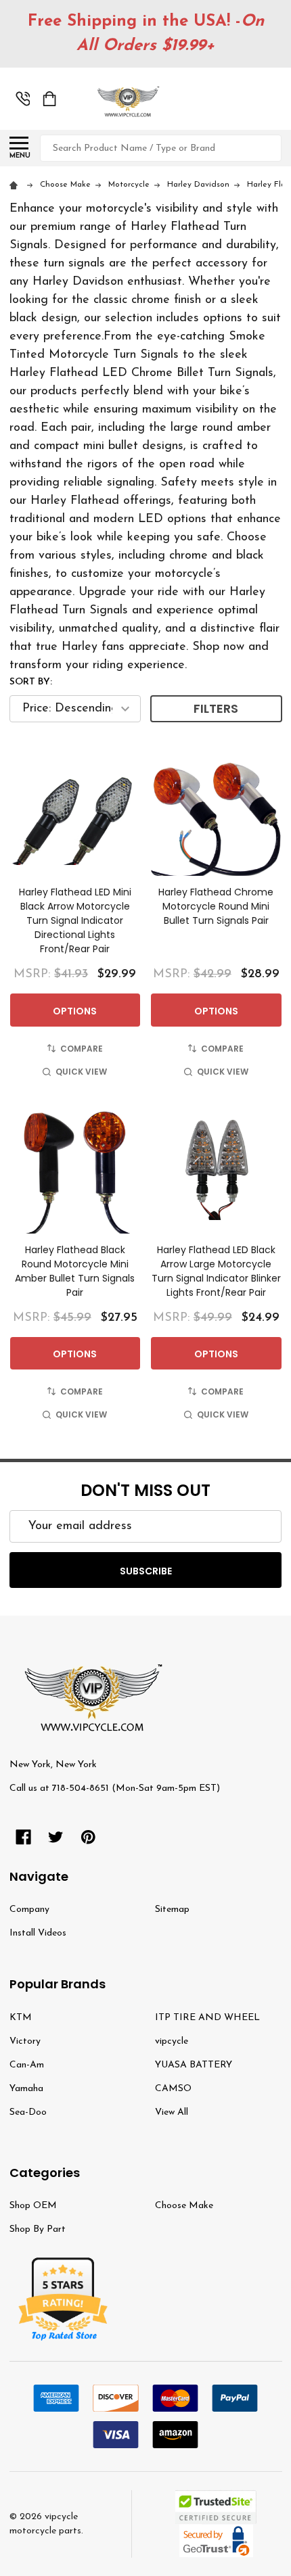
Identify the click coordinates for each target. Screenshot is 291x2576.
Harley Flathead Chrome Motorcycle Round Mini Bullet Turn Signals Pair (216, 906)
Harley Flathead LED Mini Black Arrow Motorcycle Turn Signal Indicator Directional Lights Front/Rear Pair (75, 920)
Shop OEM (33, 2206)
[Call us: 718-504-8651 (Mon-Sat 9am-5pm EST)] (23, 99)
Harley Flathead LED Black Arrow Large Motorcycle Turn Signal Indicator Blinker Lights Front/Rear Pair (216, 1271)
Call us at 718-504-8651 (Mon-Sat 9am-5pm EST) (115, 1788)
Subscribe (146, 1571)
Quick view (81, 1072)
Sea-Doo (28, 2112)
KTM (21, 2018)
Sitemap (172, 1910)
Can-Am (27, 2065)
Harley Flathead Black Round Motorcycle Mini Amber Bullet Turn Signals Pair (75, 1271)
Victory (25, 2041)
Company (29, 1910)
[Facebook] (23, 1837)
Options (75, 1011)
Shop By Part (38, 2229)
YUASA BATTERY (194, 2065)
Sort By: (31, 682)
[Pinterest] (88, 1837)
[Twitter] (56, 1837)
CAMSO (173, 2089)
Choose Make (184, 2206)
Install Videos (38, 1933)
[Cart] (49, 99)
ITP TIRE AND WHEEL (207, 2018)
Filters (216, 708)
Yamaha (26, 2089)
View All (172, 2112)
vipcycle (172, 2041)
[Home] (16, 185)
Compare (82, 1049)
